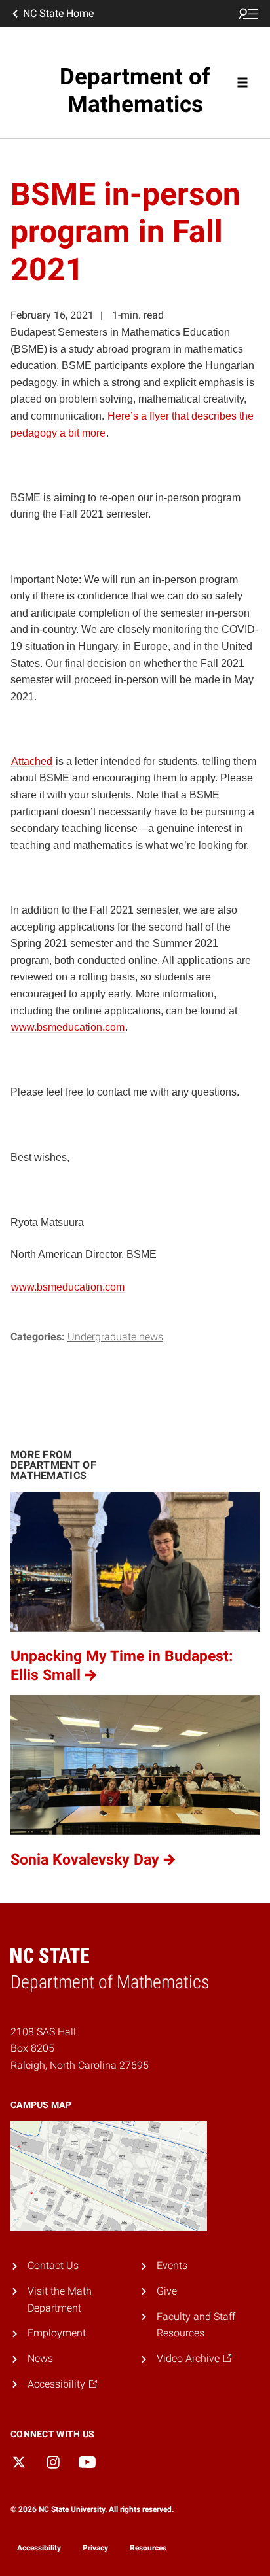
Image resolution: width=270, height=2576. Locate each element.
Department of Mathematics (135, 91)
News (40, 2358)
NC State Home (58, 13)
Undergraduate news (115, 1337)
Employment (57, 2333)
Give (167, 2291)
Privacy (95, 2548)
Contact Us (53, 2265)
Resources (148, 2548)
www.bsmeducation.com (68, 1027)
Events (172, 2265)
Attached (32, 761)
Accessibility (39, 2548)
